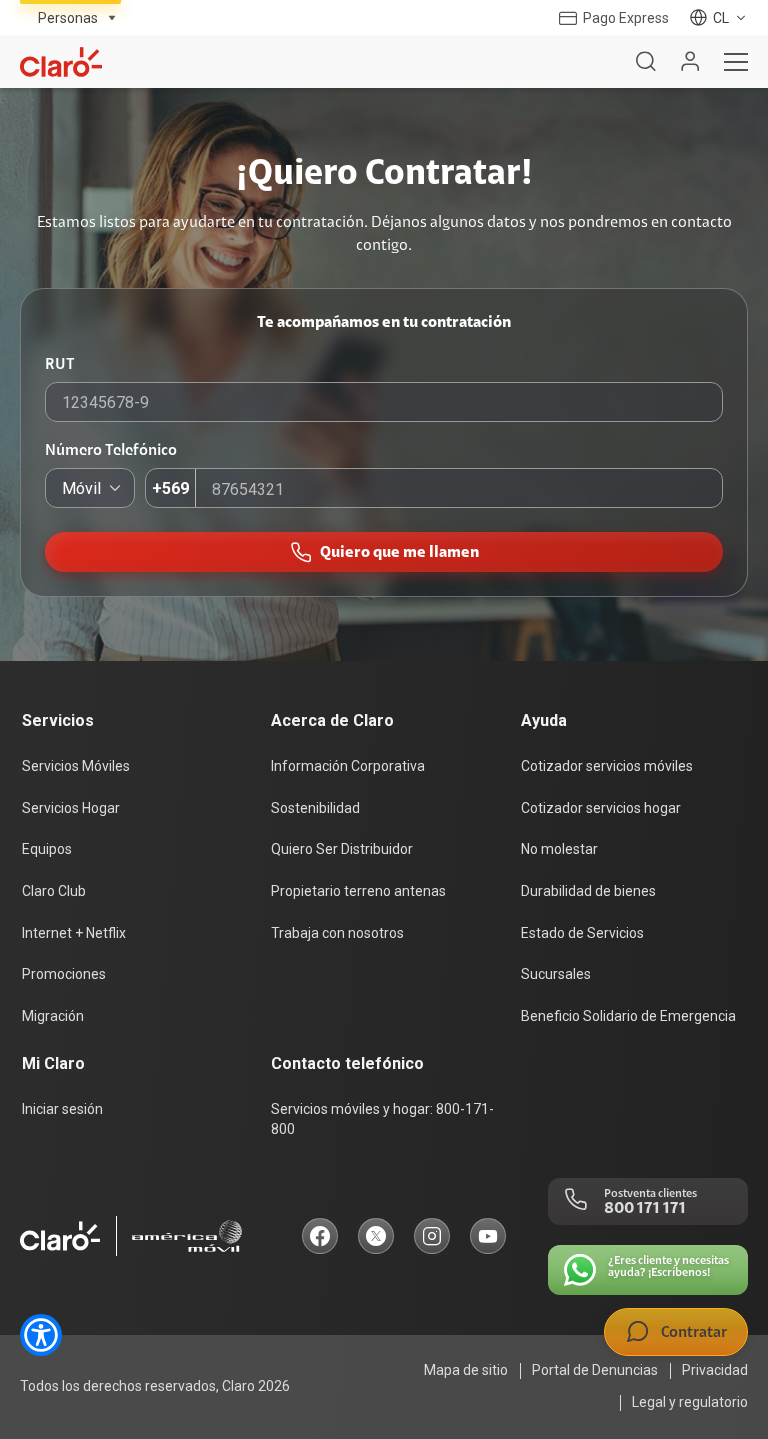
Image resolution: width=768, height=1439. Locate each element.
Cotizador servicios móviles (607, 766)
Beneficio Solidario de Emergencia (628, 1016)
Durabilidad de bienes (588, 891)
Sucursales (556, 974)
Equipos (47, 849)
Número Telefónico (111, 450)
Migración (53, 1016)
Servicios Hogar (71, 808)
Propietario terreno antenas (358, 891)
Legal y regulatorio (690, 1402)
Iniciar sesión (62, 1109)
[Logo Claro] (61, 62)
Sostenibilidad (315, 808)
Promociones (64, 974)
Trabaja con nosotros (337, 933)
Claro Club (54, 891)
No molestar (559, 849)
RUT (60, 364)
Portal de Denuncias (595, 1370)
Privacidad (715, 1370)
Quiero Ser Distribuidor (342, 849)
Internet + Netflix (74, 933)
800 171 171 (645, 1208)
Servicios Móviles (76, 766)
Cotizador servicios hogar (601, 808)
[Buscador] (646, 62)
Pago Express (626, 18)
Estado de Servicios (582, 933)
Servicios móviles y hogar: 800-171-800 (382, 1119)
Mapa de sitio (466, 1370)
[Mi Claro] (690, 62)
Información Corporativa (348, 766)
